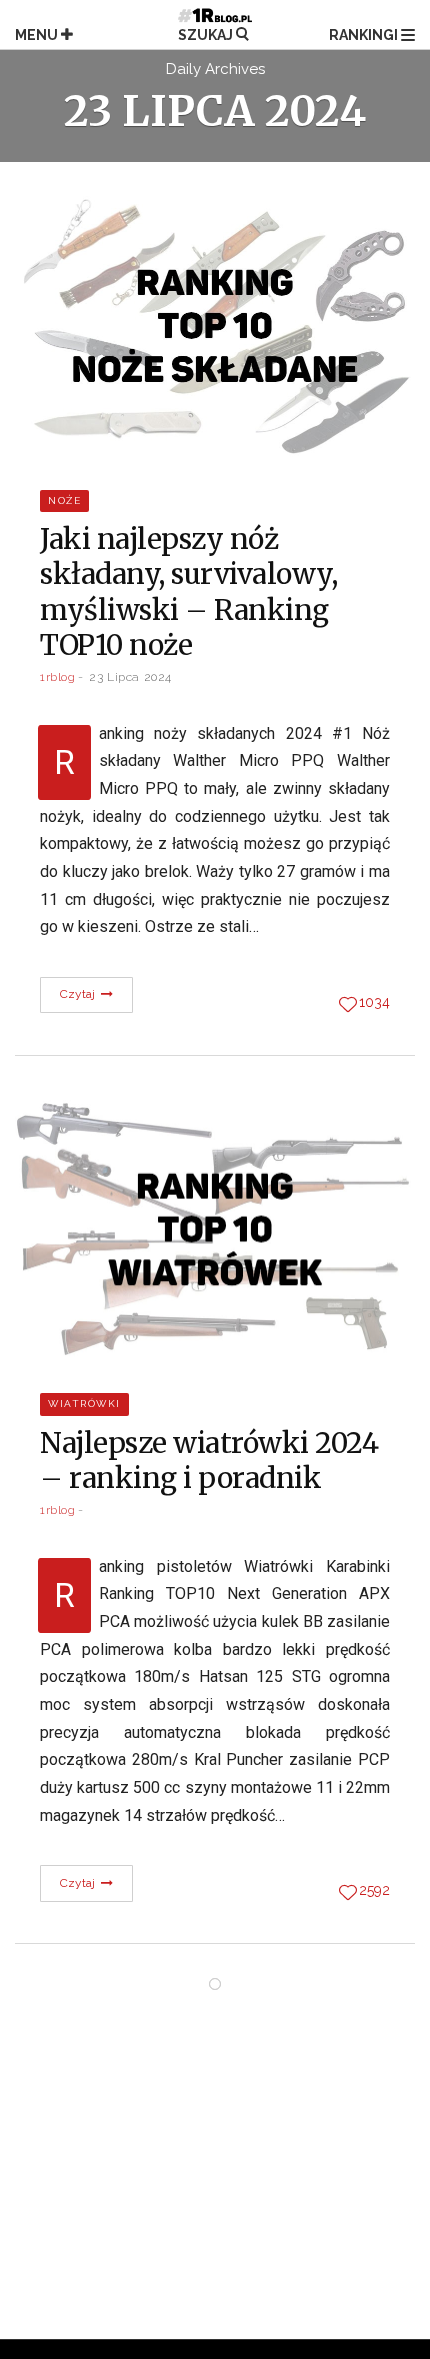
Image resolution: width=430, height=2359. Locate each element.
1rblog (58, 677)
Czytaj (79, 994)
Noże (64, 500)
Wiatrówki (84, 1403)
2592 (374, 1890)
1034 (374, 1002)
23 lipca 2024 (130, 677)
